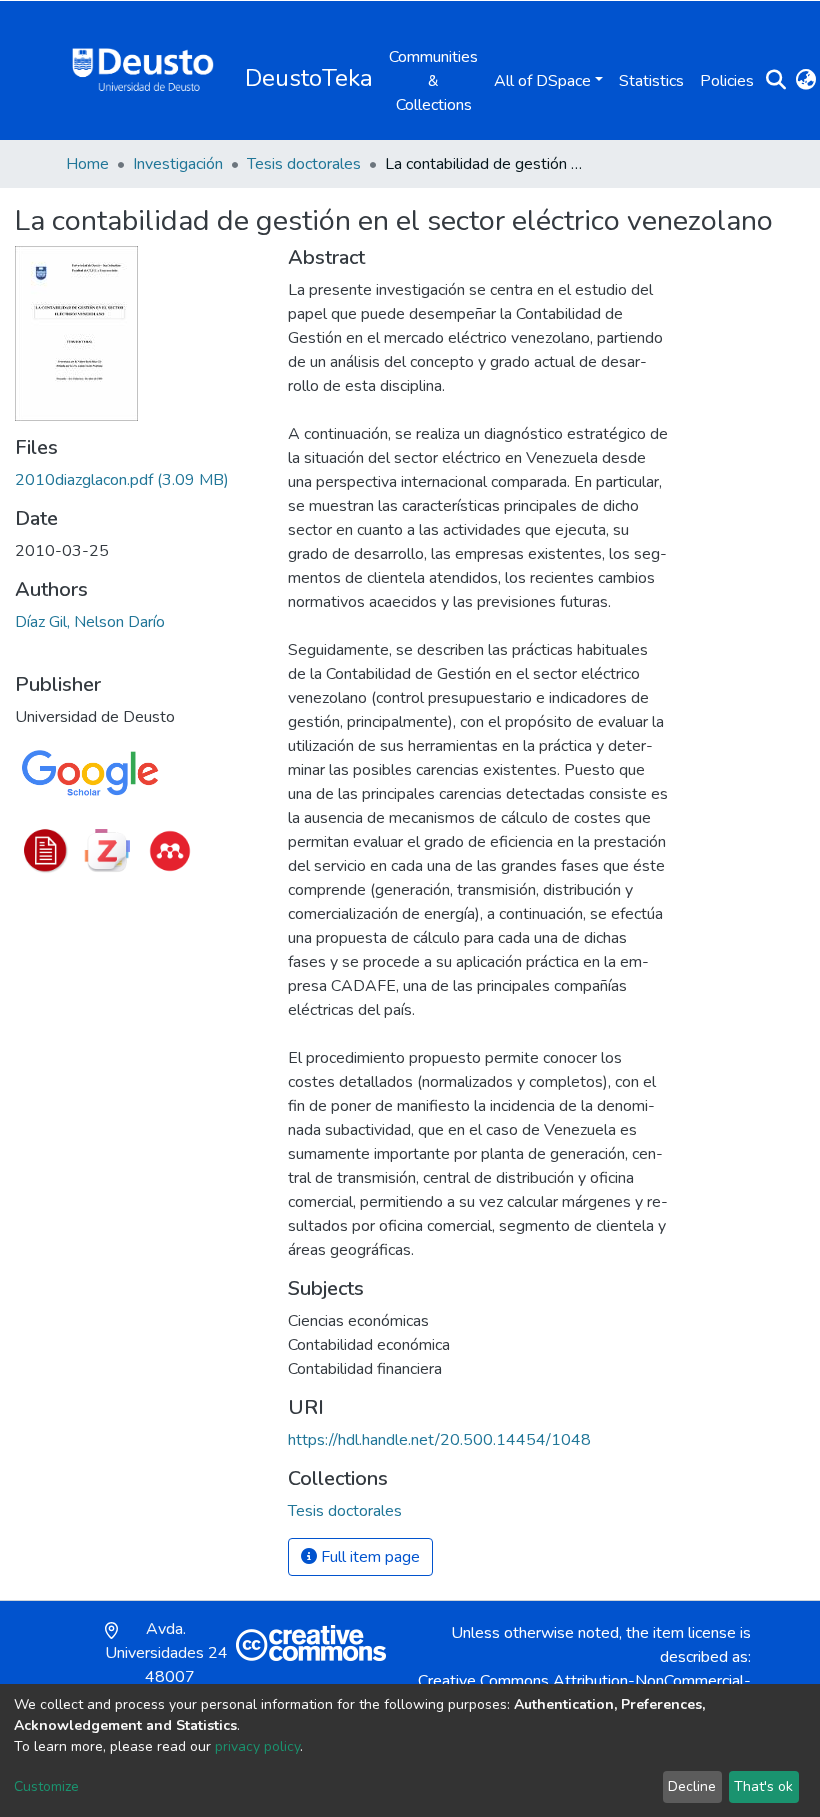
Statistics (651, 81)
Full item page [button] (368, 1557)
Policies (727, 81)
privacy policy (257, 1746)
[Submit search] (775, 81)
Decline (692, 1786)
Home (87, 164)
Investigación (178, 164)
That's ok (763, 1786)
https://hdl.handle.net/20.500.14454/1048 (439, 1440)
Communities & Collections (433, 81)
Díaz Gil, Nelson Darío (90, 622)
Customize (46, 1786)
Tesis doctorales (304, 164)
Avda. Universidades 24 (166, 1665)
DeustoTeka (309, 78)
